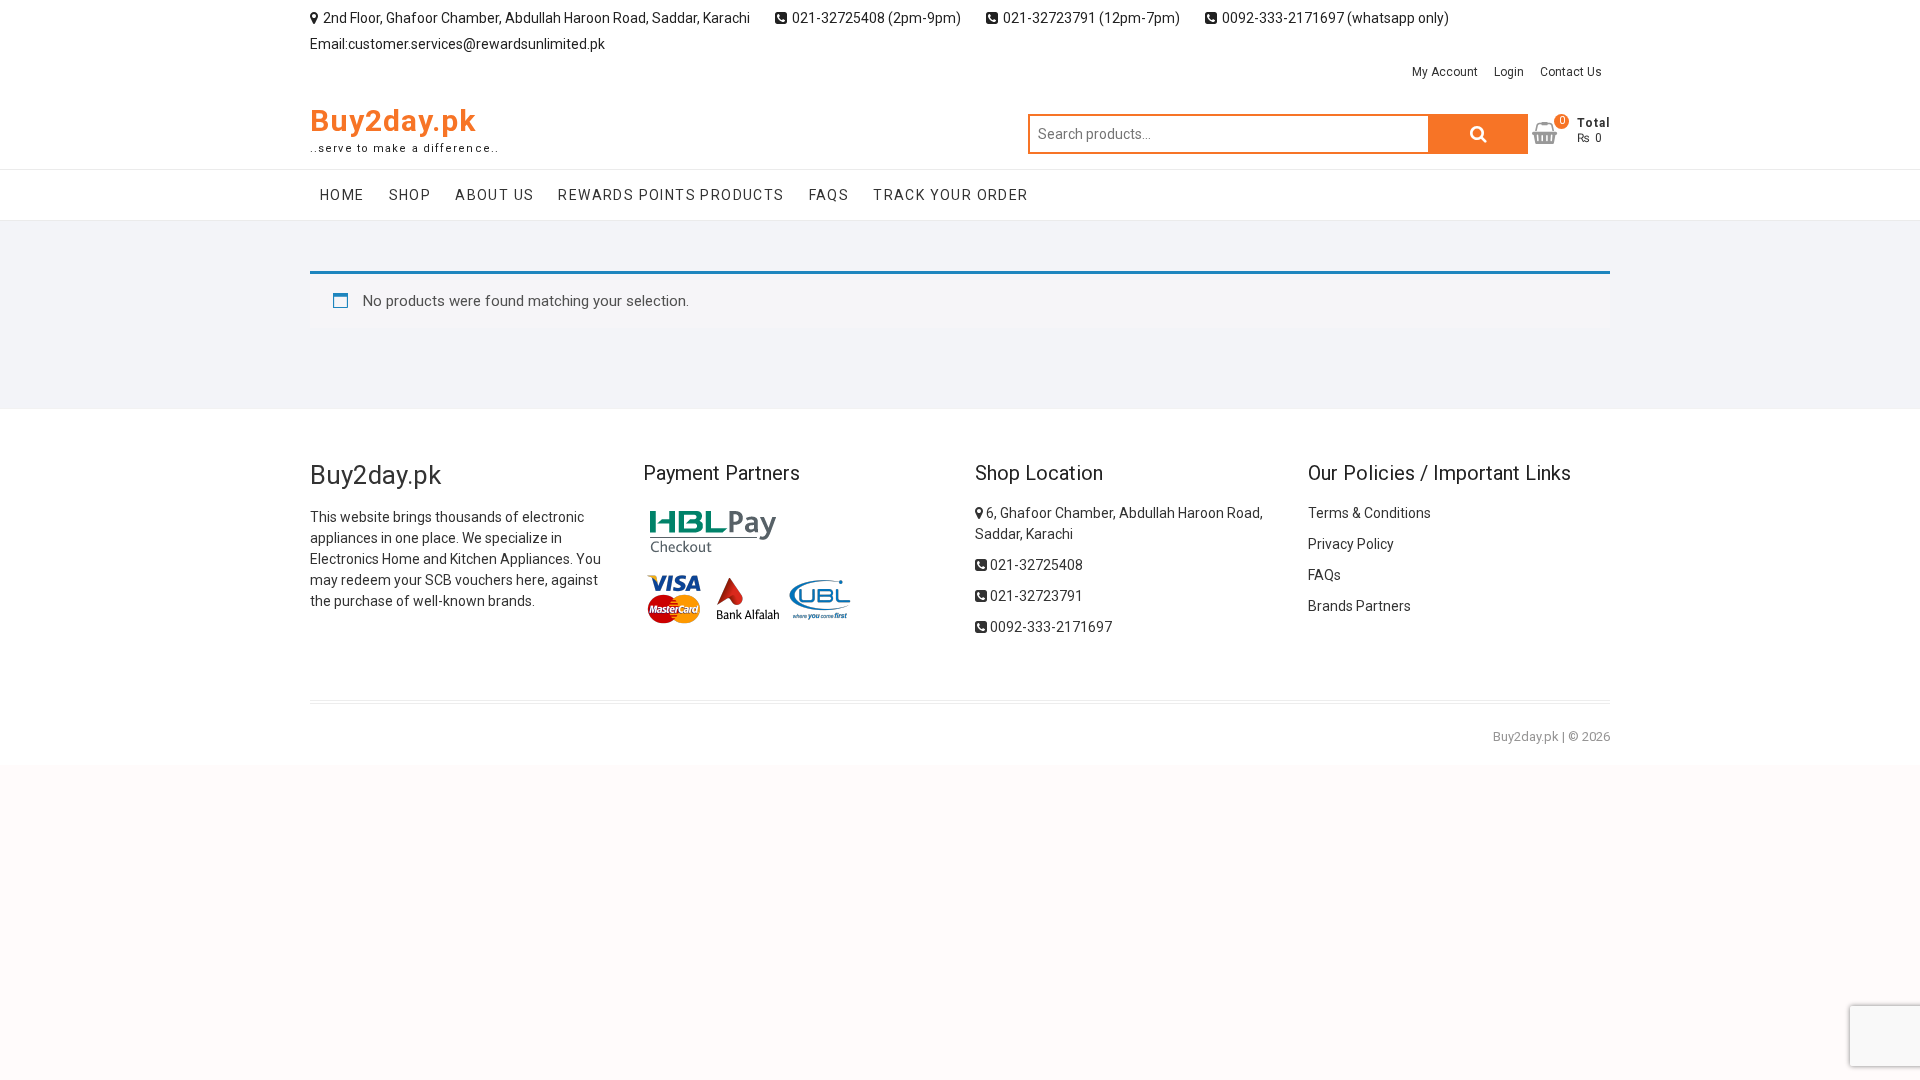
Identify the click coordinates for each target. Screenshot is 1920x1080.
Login (1509, 72)
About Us (494, 195)
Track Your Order (950, 195)
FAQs (829, 195)
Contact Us (1571, 72)
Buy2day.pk (393, 120)
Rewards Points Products (671, 195)
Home (342, 195)
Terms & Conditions (1369, 513)
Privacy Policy (1351, 544)
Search (1478, 134)
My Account (1445, 72)
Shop (410, 195)
